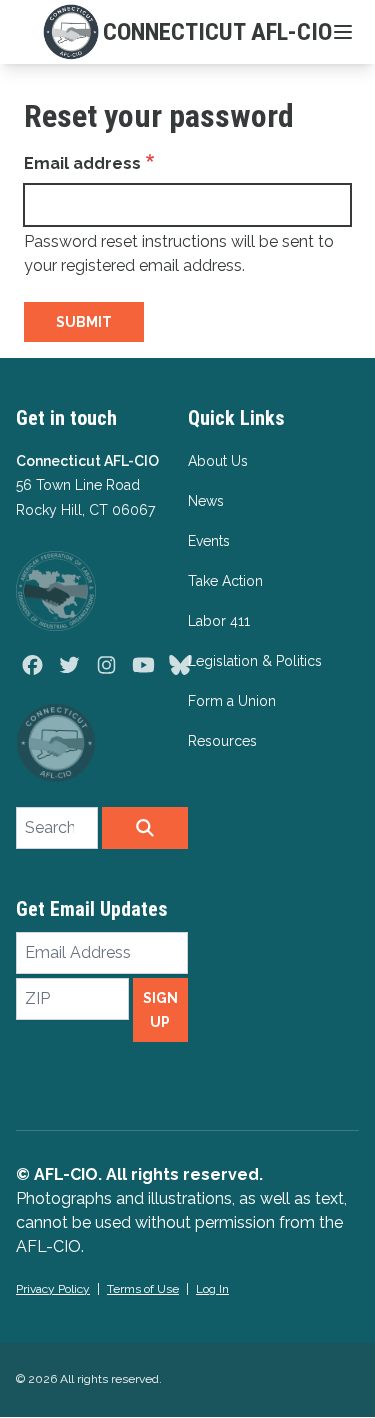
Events (209, 541)
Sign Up (160, 1010)
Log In (212, 1289)
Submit (84, 322)
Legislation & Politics (255, 661)
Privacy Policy (53, 1289)
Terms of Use (143, 1289)
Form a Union (232, 701)
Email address (82, 163)
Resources (222, 741)
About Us (218, 461)
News (206, 501)
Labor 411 (219, 621)
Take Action (225, 581)
